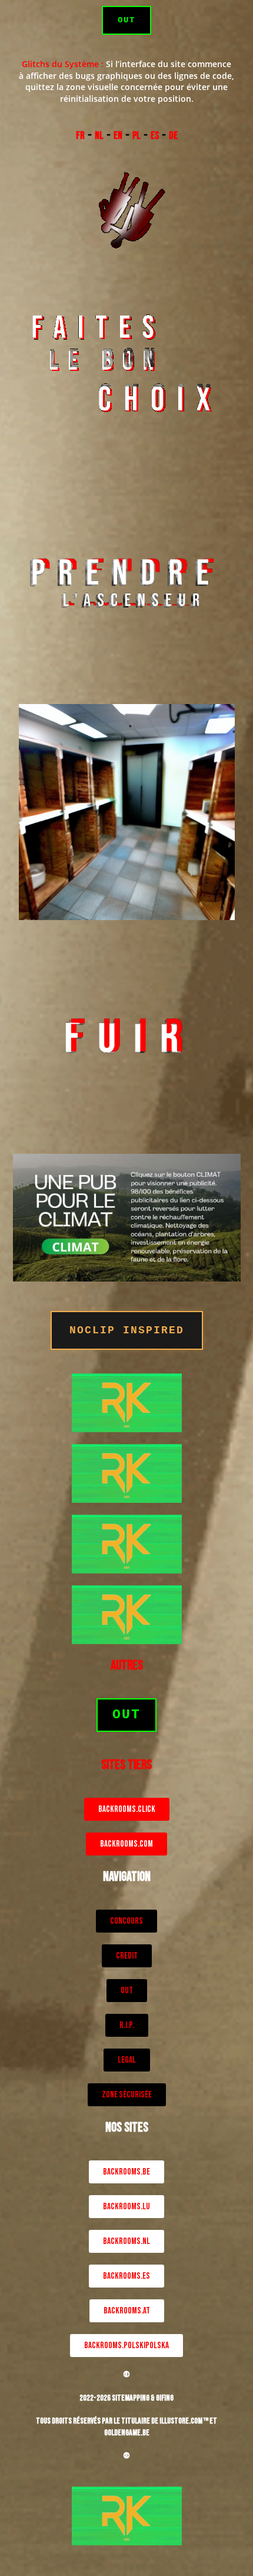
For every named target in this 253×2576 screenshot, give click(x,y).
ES (155, 136)
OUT (126, 20)
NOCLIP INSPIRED (127, 1330)
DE (173, 136)
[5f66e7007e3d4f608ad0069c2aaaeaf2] (127, 1402)
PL (137, 136)
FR (80, 136)
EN (118, 136)
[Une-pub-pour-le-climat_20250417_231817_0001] (127, 1216)
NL (99, 136)
